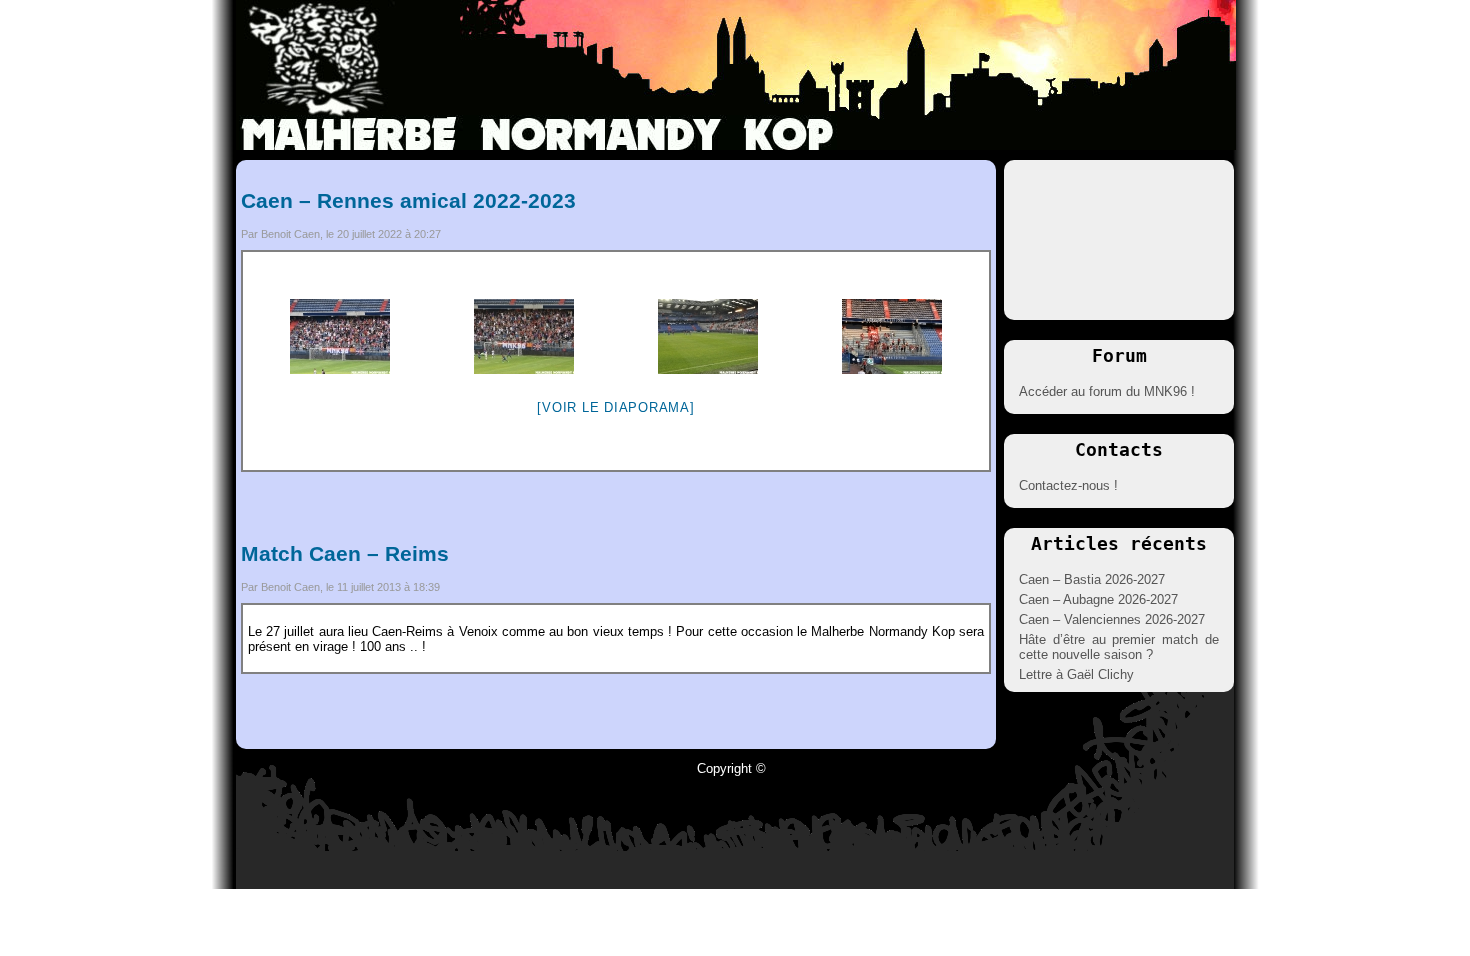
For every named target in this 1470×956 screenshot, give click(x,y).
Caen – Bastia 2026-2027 (1092, 579)
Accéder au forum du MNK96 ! (1107, 391)
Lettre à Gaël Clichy (1076, 674)
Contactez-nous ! (1068, 485)
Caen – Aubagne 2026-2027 (1098, 599)
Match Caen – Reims (345, 553)
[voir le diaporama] (615, 407)
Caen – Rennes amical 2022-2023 (408, 200)
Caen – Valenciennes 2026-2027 (1112, 619)
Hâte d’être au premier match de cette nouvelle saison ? (1119, 647)
